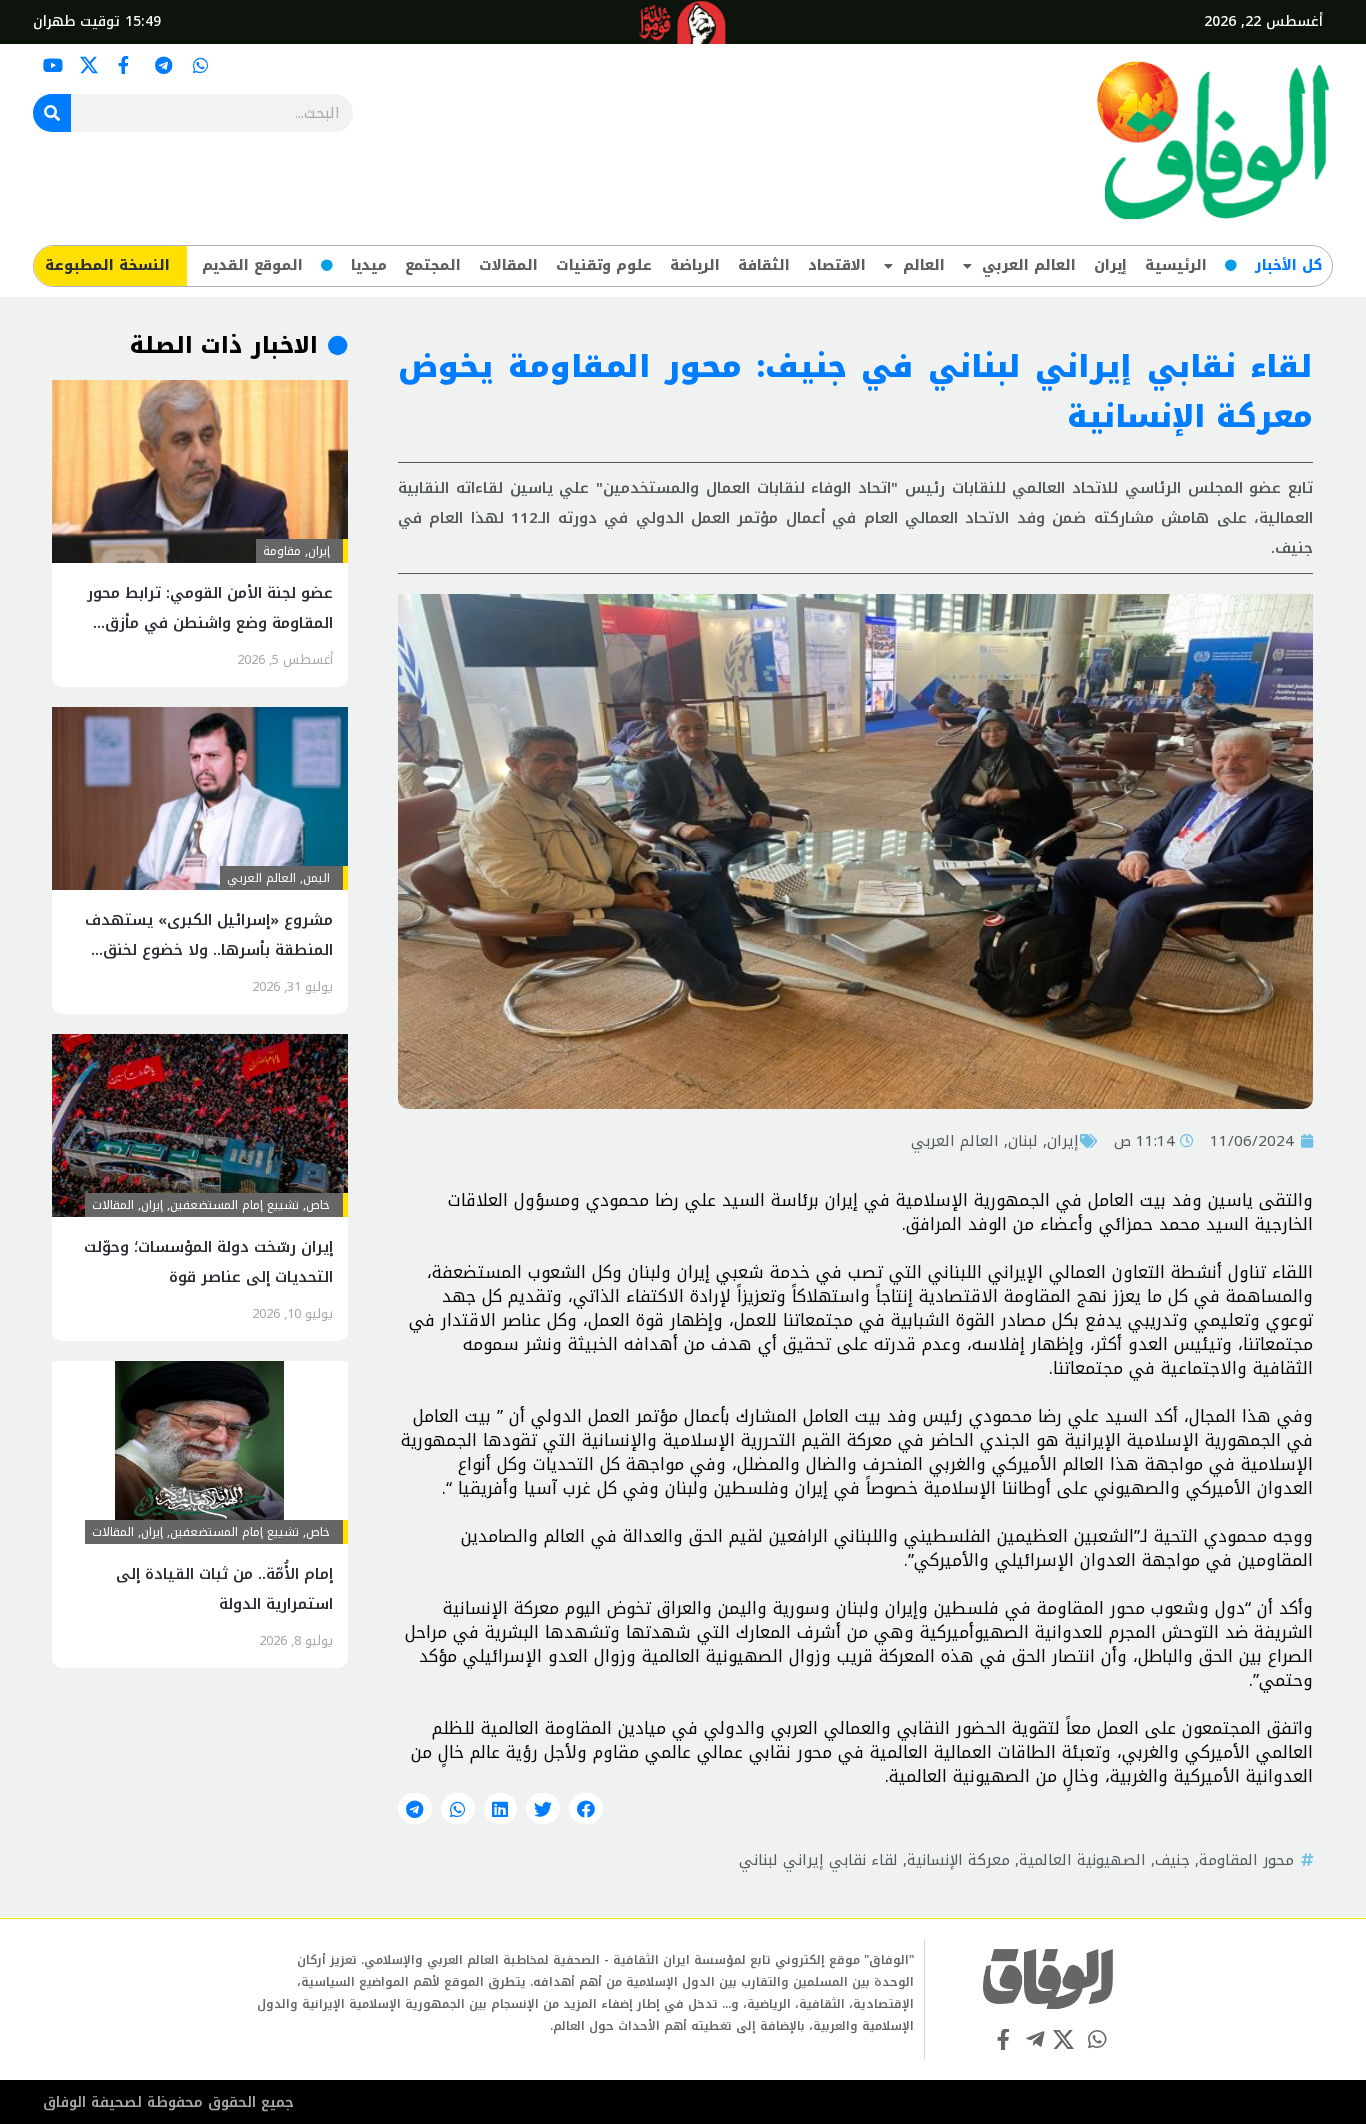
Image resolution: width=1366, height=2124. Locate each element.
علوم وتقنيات (604, 265)
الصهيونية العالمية (1082, 1860)
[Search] (52, 113)
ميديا (369, 265)
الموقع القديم (252, 265)
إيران (1110, 265)
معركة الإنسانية (958, 1860)
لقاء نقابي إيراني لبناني (818, 1860)
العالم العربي (1029, 265)
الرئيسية (1176, 265)
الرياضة (695, 265)
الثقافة (764, 265)
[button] (586, 1809)
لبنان (1023, 1141)
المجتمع (433, 265)
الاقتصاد (837, 265)
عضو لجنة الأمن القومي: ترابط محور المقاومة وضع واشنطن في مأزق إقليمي (210, 623)
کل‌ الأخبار (1288, 265)
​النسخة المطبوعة (107, 265)
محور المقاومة (1246, 1860)
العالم (924, 265)
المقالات (508, 265)
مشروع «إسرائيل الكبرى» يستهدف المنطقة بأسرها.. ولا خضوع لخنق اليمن (209, 950)
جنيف (1172, 1860)
